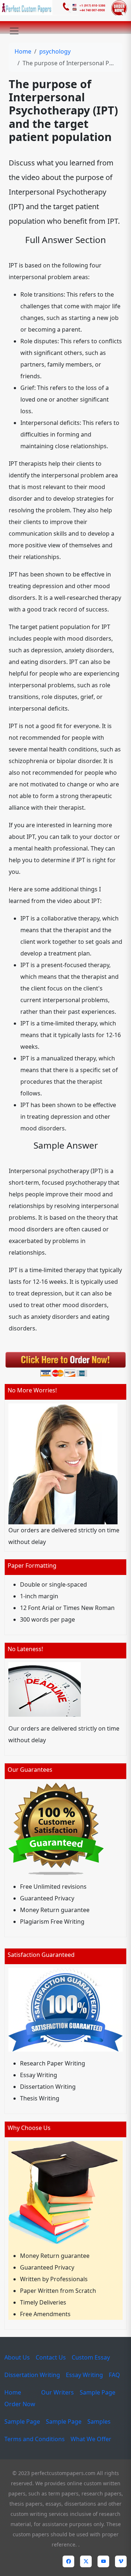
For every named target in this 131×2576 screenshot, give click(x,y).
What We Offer (91, 2439)
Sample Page (98, 2392)
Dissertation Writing (32, 2375)
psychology (55, 51)
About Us (17, 2357)
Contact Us (51, 2357)
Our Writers (57, 2392)
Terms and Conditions (35, 2439)
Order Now (20, 2404)
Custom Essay (91, 2357)
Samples (99, 2421)
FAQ (114, 2375)
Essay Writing (84, 2375)
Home (23, 51)
